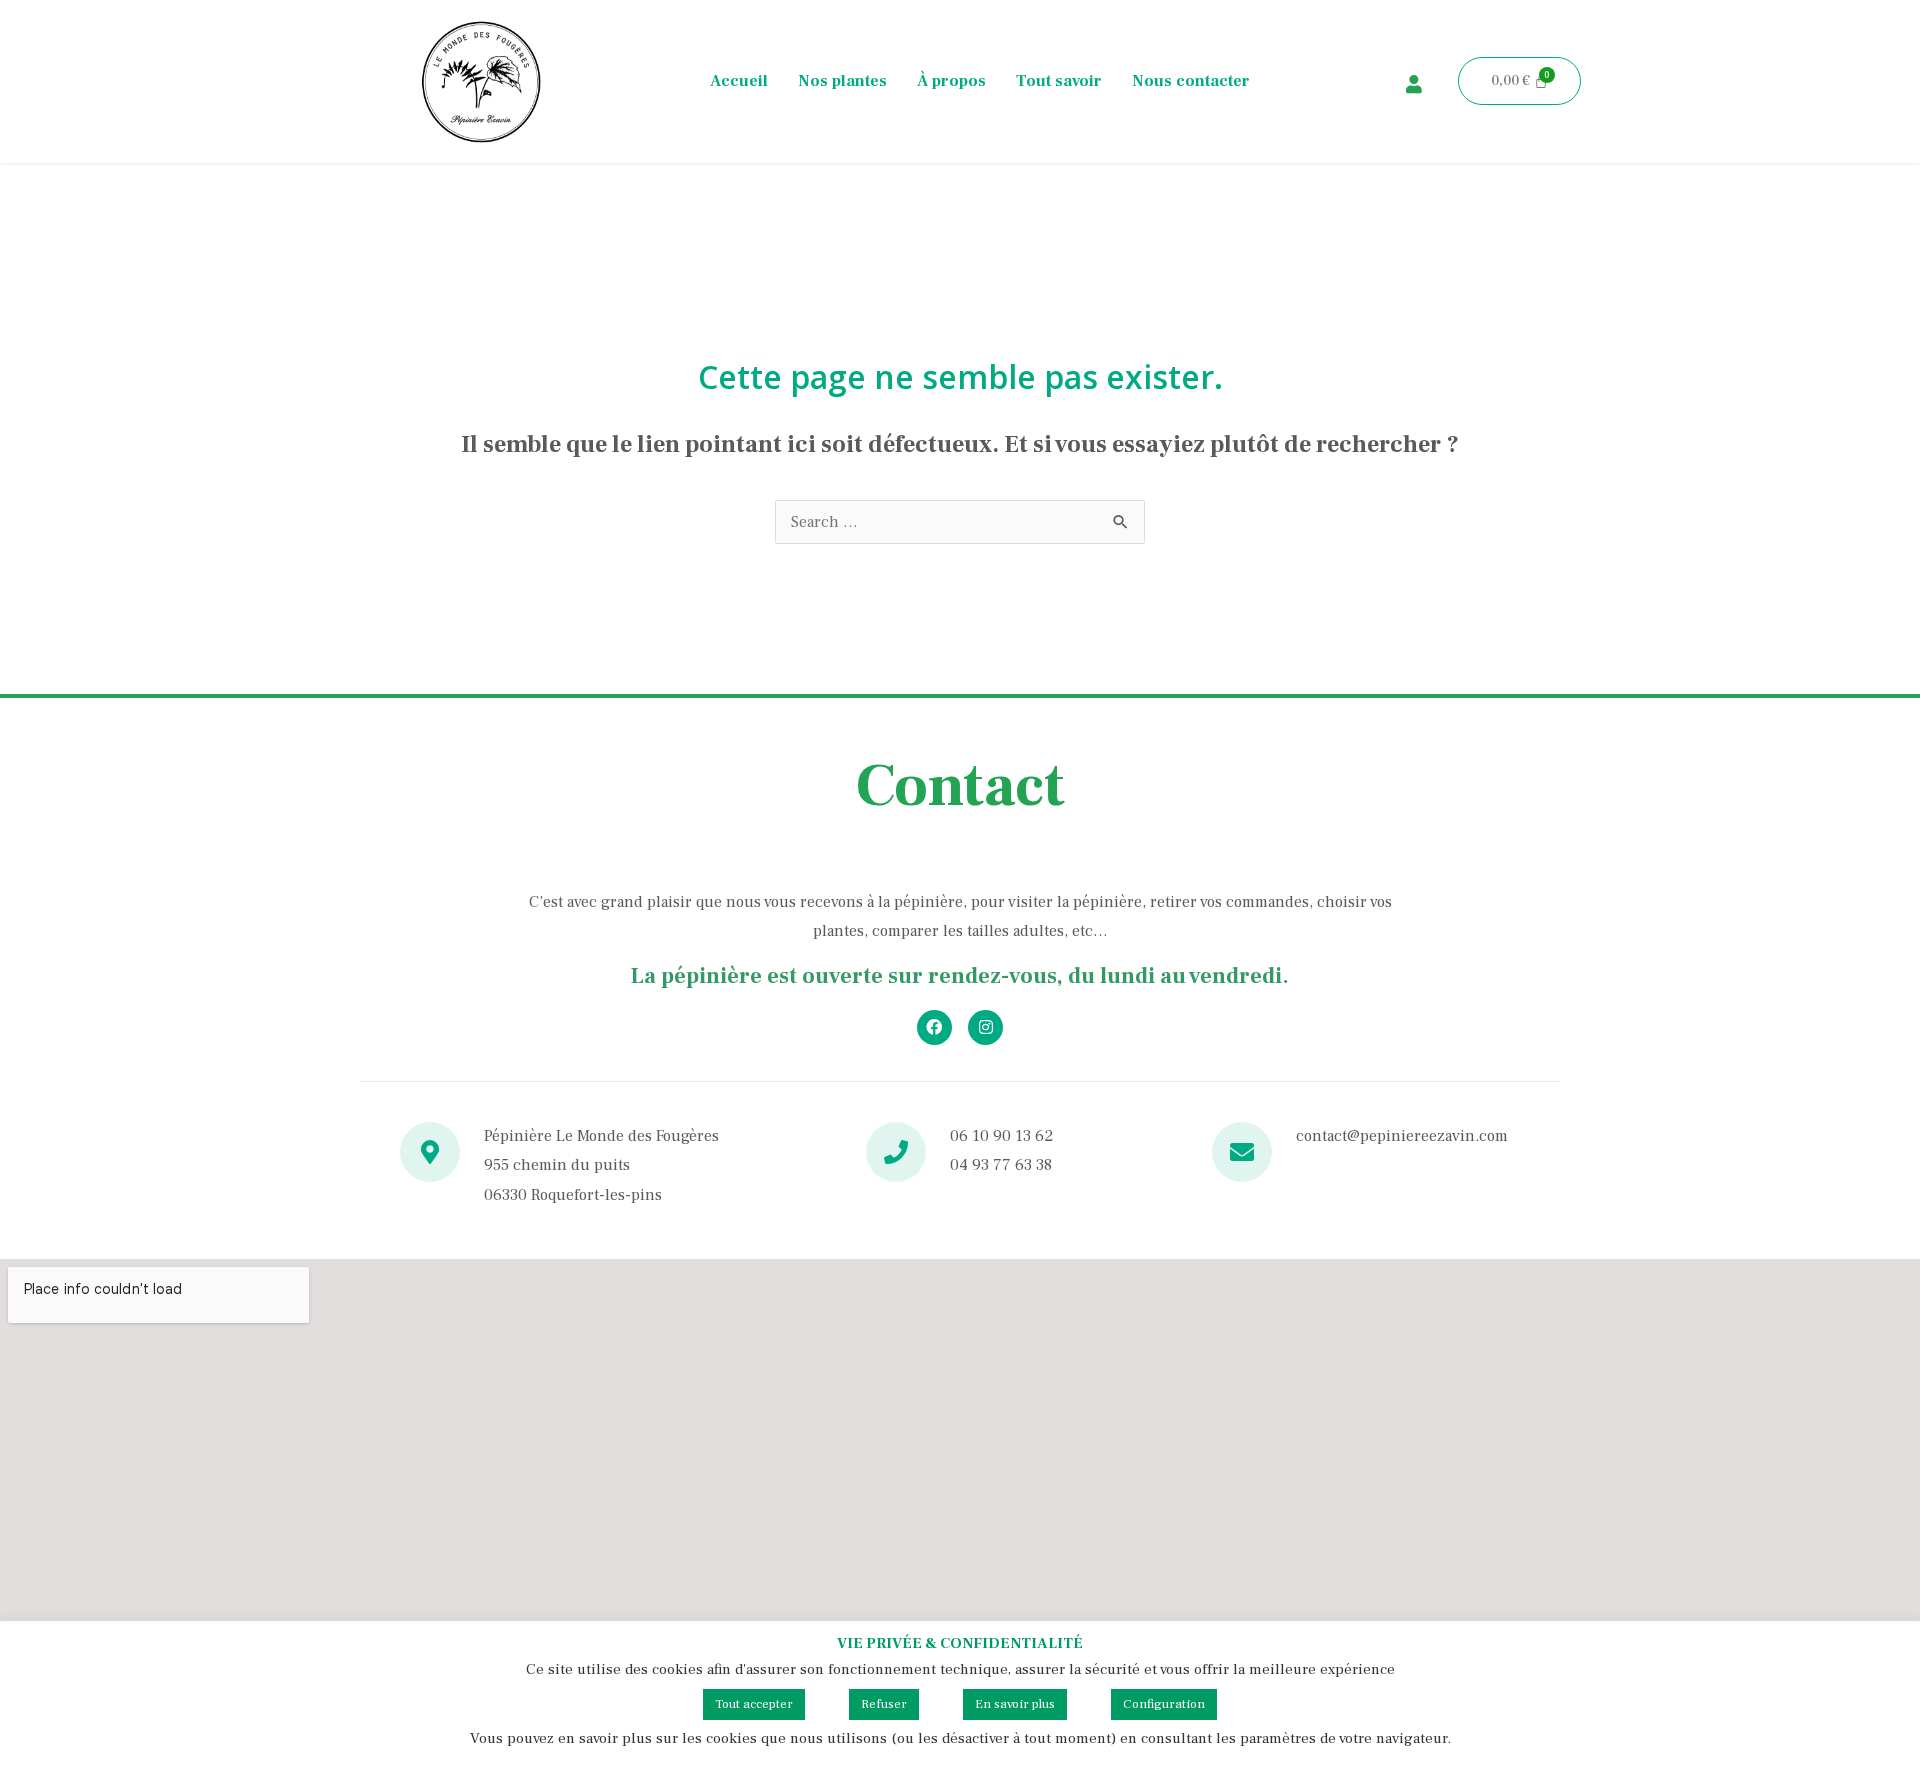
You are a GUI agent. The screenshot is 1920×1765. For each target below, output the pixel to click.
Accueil (739, 81)
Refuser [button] (884, 1704)
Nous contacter (1191, 81)
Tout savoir (1059, 81)
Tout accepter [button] (754, 1704)
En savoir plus (1015, 1704)
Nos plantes (842, 81)
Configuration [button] (1164, 1704)
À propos (951, 81)
